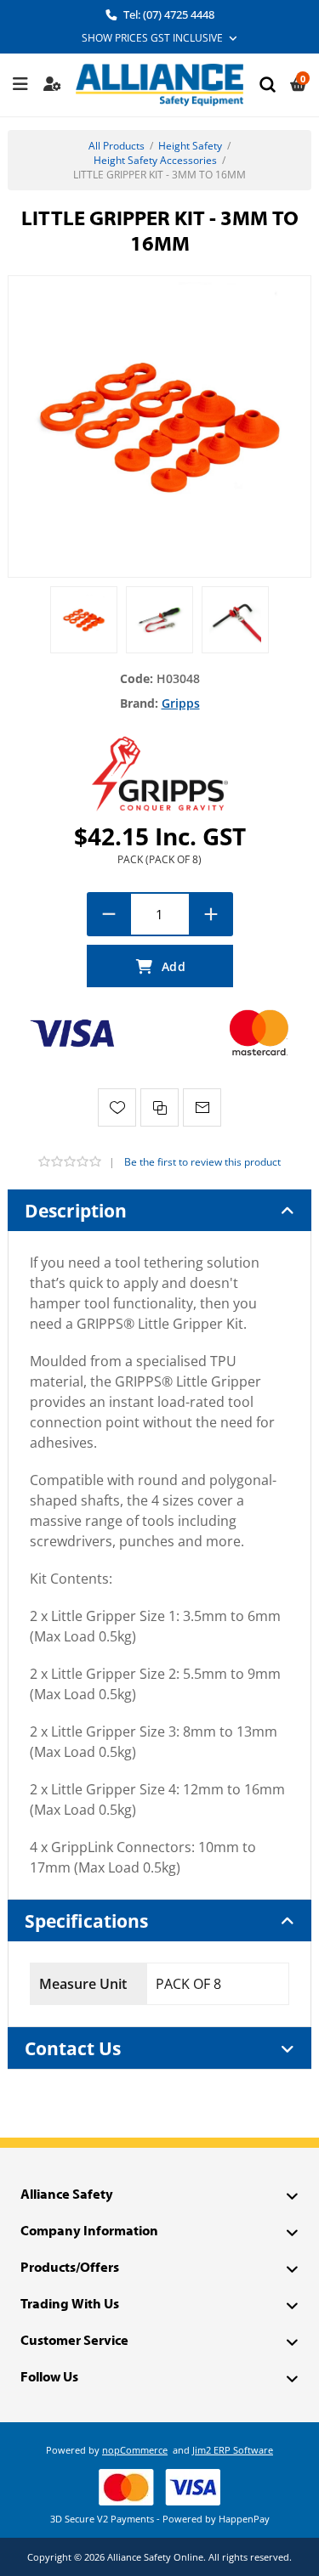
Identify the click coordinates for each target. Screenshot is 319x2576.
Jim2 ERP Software (233, 2450)
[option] (84, 620)
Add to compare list (159, 1107)
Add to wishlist (117, 1107)
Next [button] (299, 603)
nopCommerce (135, 2450)
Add (160, 966)
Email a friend (202, 1107)
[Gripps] (160, 773)
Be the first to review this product (202, 1162)
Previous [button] (20, 603)
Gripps (181, 703)
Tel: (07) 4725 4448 (168, 14)
